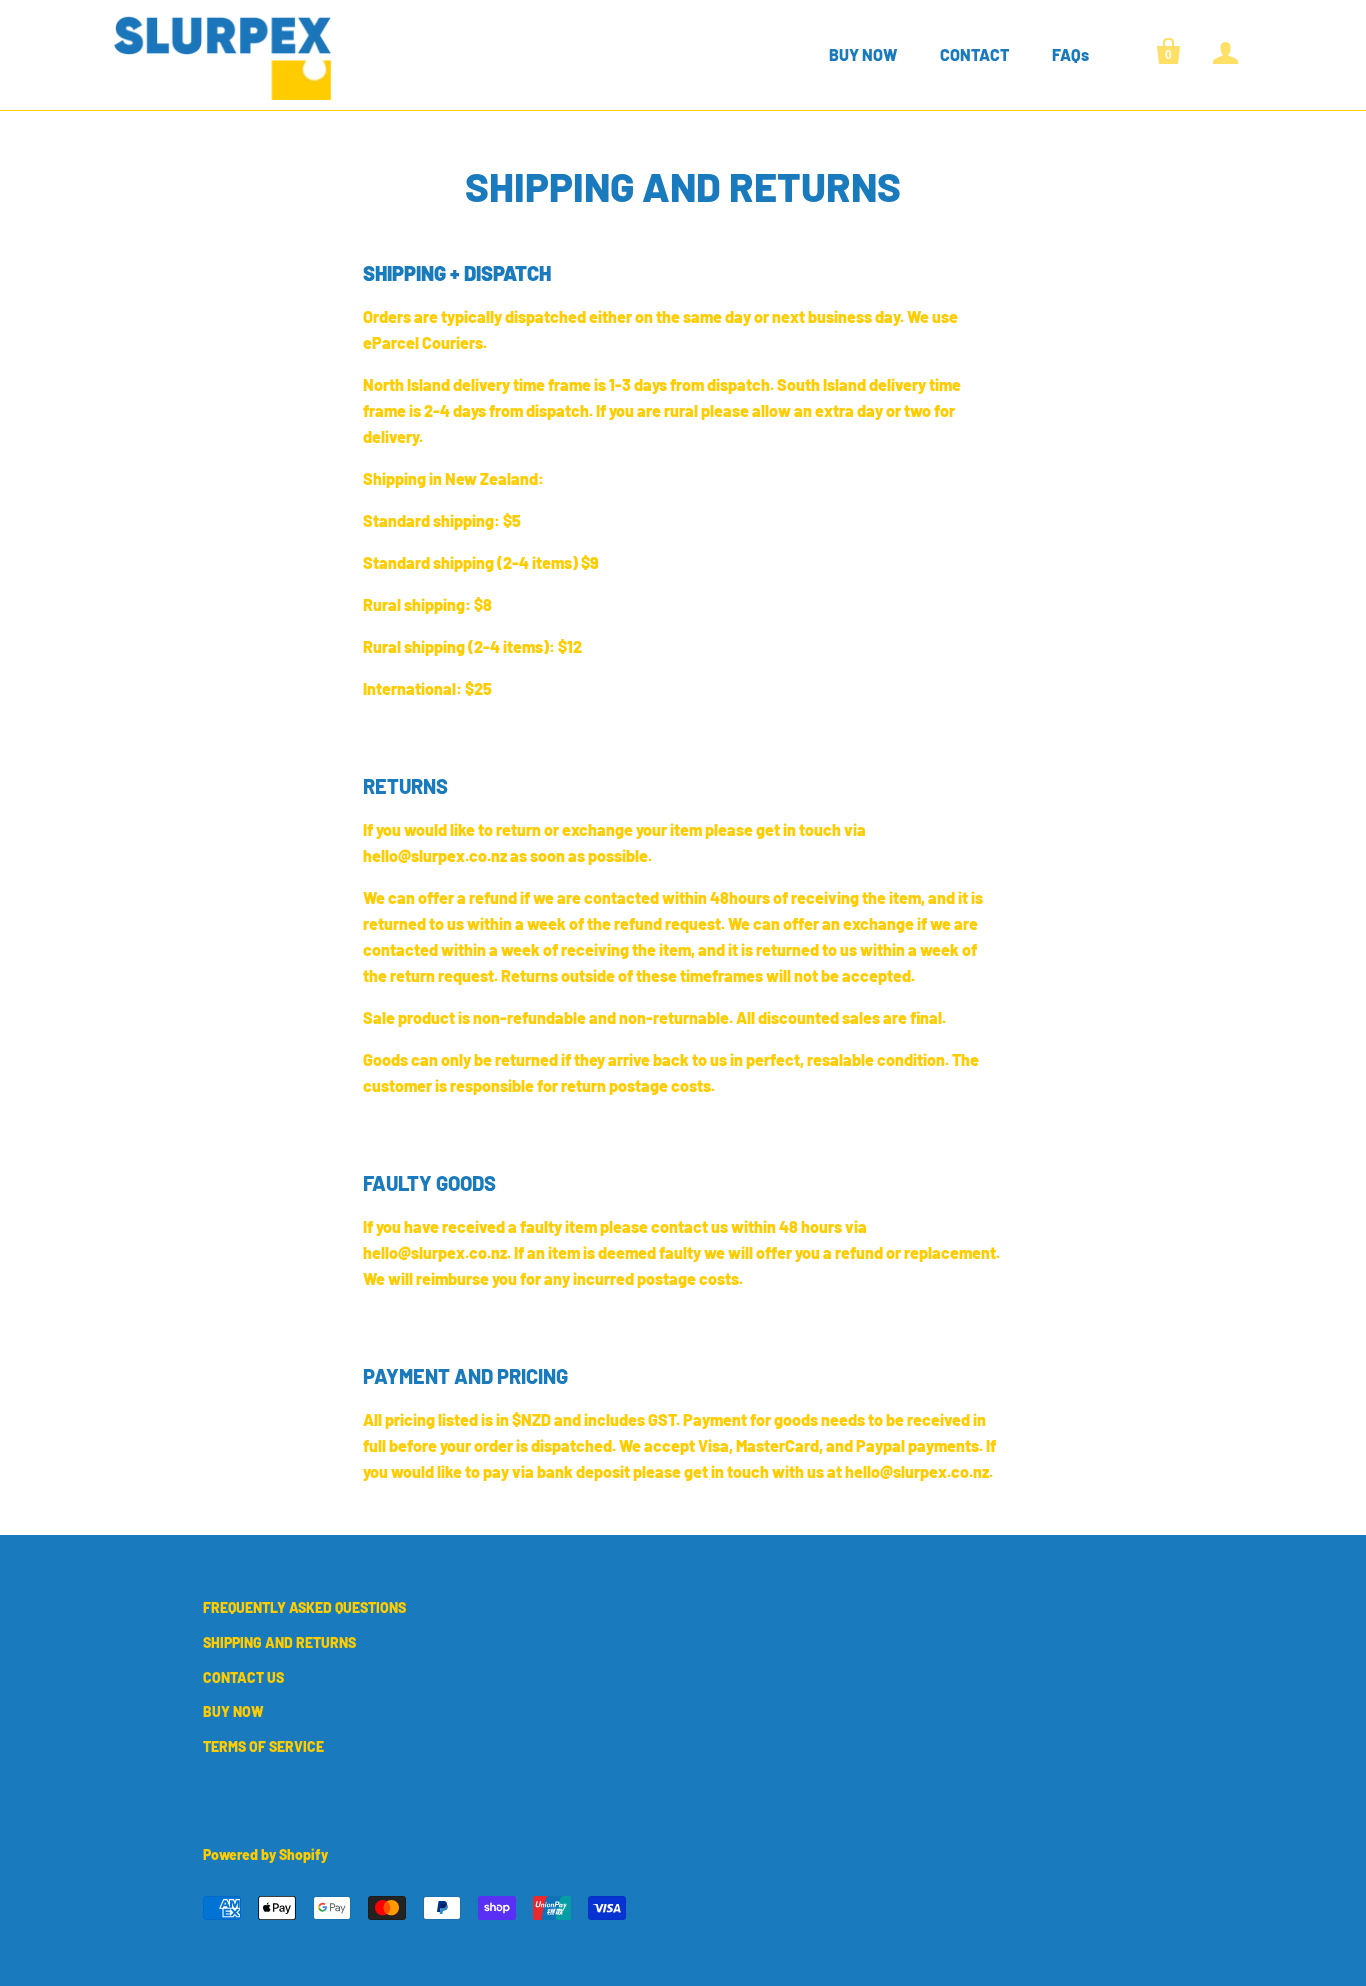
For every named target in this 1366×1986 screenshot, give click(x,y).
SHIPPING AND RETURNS (279, 1642)
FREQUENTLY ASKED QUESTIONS (304, 1607)
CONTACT (974, 54)
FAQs (1070, 54)
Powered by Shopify (265, 1854)
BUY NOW (863, 54)
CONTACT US (243, 1677)
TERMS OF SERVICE (263, 1746)
